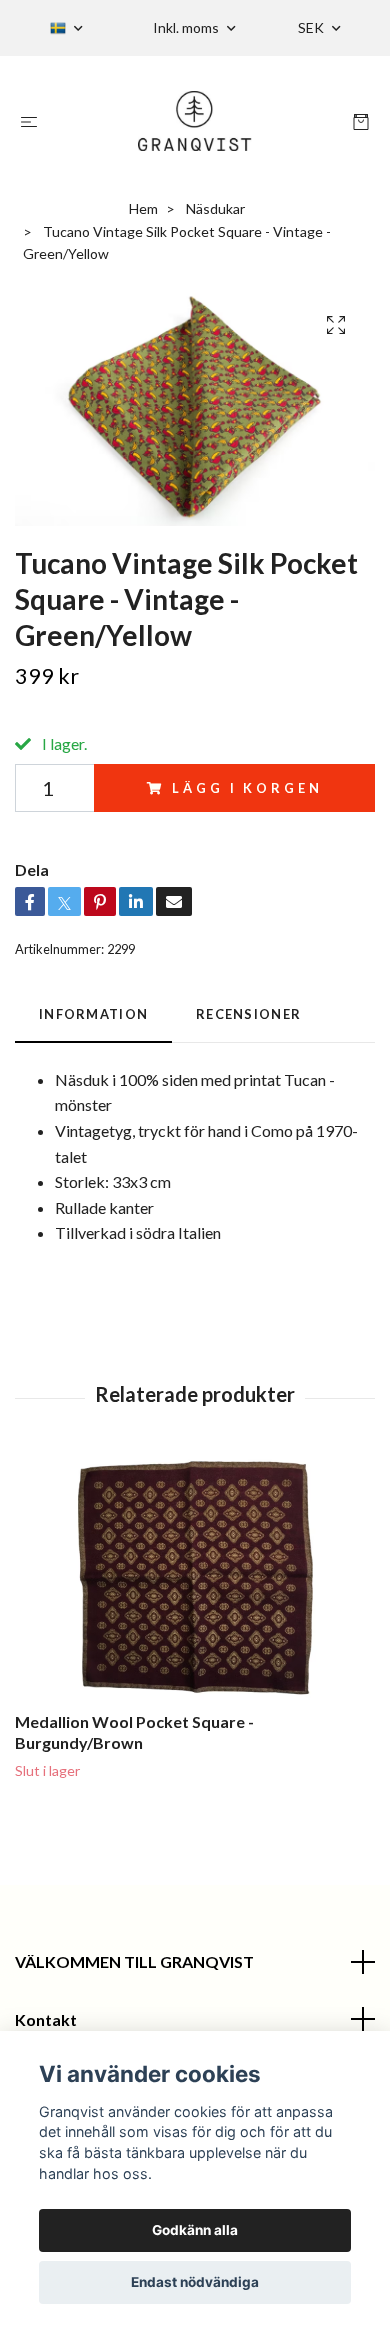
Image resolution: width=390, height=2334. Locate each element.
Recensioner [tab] (248, 1014)
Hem (143, 208)
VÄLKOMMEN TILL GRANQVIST (134, 1961)
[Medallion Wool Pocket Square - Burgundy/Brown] (195, 1579)
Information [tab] (93, 1014)
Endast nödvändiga (195, 2282)
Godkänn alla (195, 2230)
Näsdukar (215, 208)
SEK (312, 27)
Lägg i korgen (247, 788)
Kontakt (46, 2019)
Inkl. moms (187, 27)
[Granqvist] (195, 121)
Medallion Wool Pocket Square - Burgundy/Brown (134, 1732)
